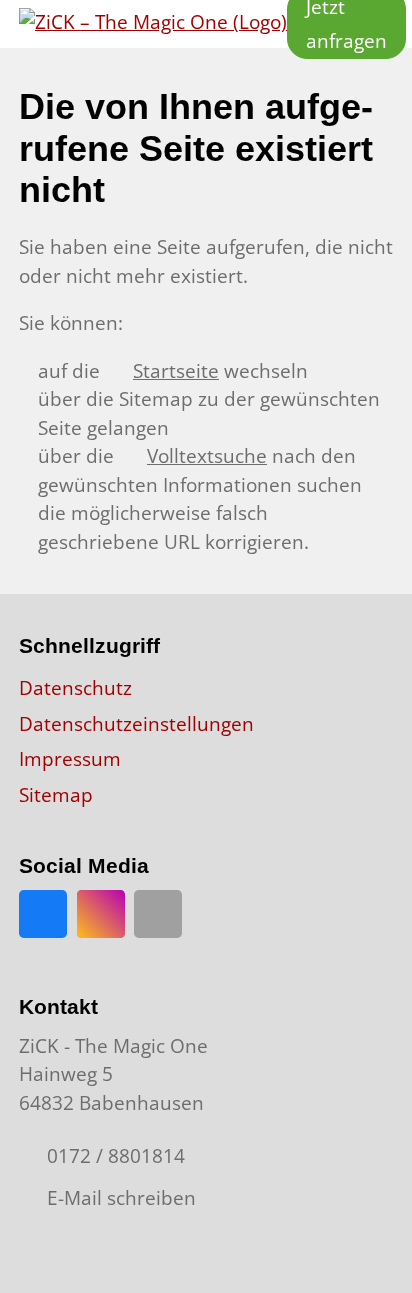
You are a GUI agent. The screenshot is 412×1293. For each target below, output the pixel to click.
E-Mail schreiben (121, 1198)
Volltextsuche (207, 456)
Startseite (176, 371)
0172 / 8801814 (116, 1156)
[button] (158, 914)
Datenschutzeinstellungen (136, 724)
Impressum (70, 759)
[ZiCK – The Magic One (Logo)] (153, 24)
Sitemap (56, 795)
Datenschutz (75, 688)
